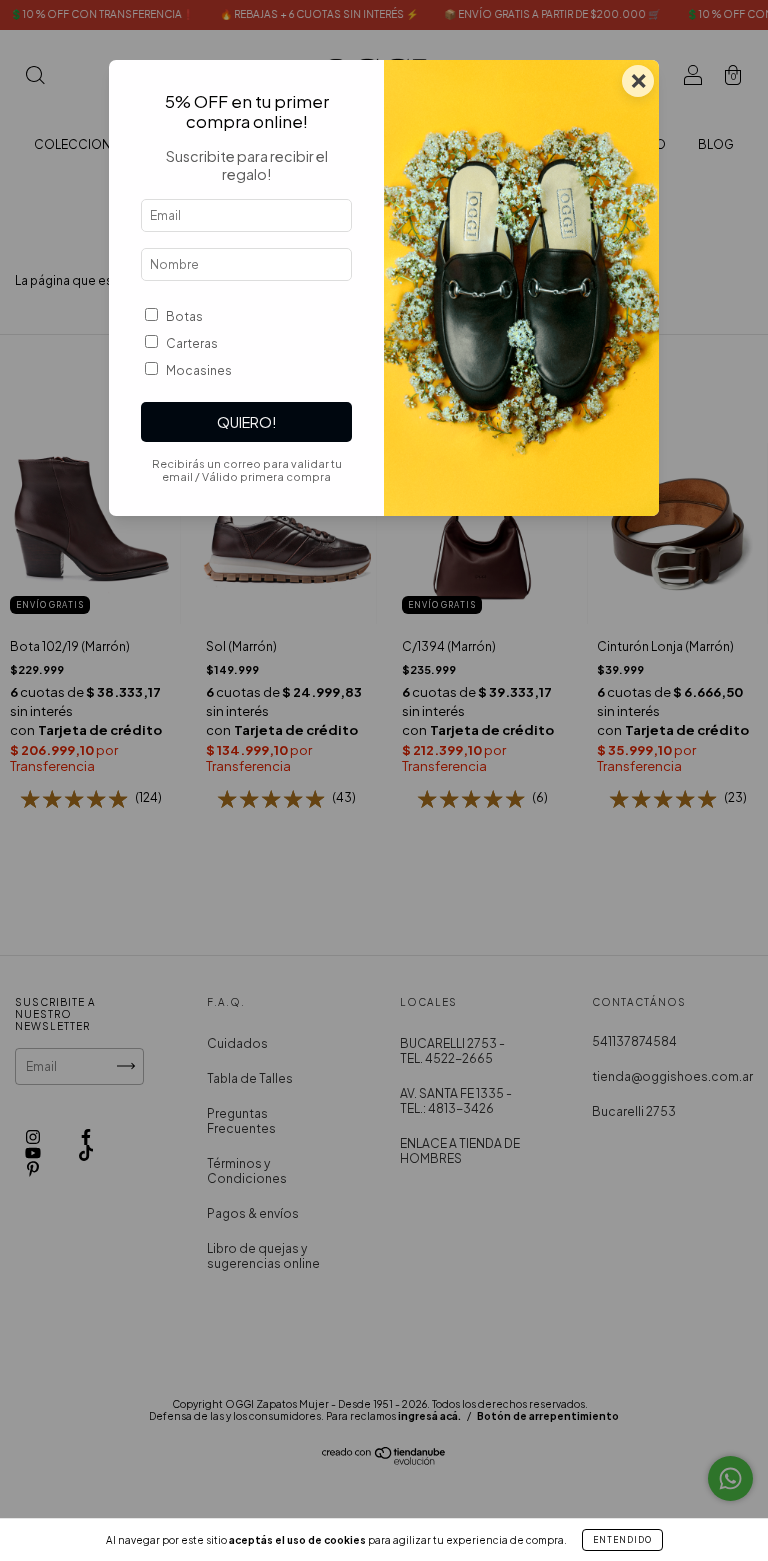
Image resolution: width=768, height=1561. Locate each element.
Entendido (622, 1540)
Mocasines (199, 370)
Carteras (192, 343)
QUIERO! (246, 422)
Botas (184, 316)
